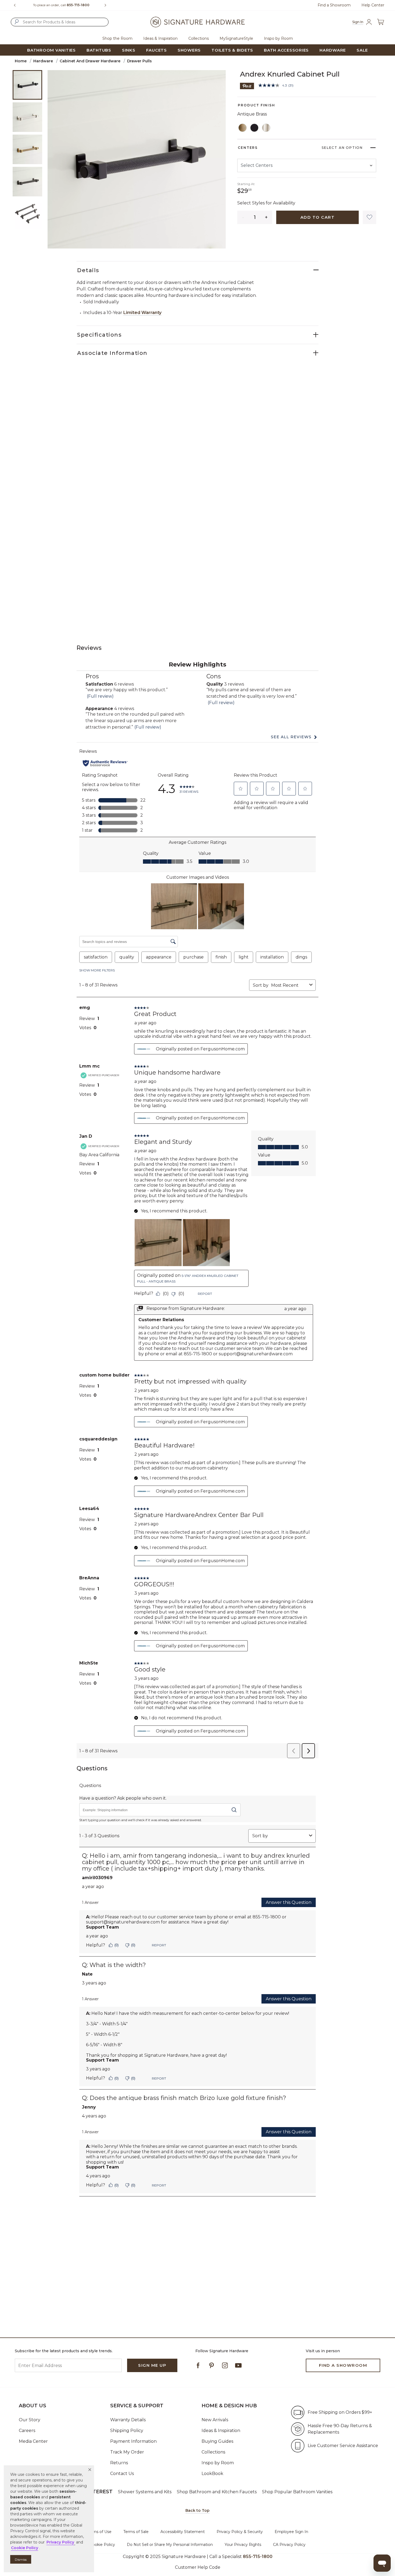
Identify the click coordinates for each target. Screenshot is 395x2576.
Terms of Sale (136, 2532)
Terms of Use (99, 2532)
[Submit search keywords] (17, 22)
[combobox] (60, 22)
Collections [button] (199, 38)
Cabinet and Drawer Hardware (90, 61)
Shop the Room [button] (117, 38)
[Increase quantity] (266, 217)
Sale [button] (362, 50)
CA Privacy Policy (289, 2545)
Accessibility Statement (183, 2532)
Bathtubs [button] (99, 50)
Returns (119, 2463)
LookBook (212, 2474)
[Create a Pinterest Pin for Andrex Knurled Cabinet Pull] (247, 86)
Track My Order (127, 2452)
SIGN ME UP (152, 2365)
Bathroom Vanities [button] (51, 50)
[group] (61, 5)
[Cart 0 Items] (380, 22)
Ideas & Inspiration (221, 2431)
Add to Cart (318, 217)
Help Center (373, 5)
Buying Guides (217, 2441)
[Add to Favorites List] (369, 217)
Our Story (30, 2420)
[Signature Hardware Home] (198, 22)
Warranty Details (128, 2420)
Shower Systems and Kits (145, 2492)
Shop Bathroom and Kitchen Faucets (217, 2492)
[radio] (243, 128)
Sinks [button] (129, 50)
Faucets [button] (157, 50)
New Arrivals (215, 2420)
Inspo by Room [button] (278, 38)
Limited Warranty (142, 313)
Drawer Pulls (139, 61)
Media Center (33, 2441)
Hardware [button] (333, 50)
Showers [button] (189, 50)
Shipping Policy (127, 2431)
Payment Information (133, 2441)
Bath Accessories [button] (286, 50)
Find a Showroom (334, 5)
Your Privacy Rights (243, 2545)
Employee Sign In (291, 2532)
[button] (90, 2470)
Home (21, 61)
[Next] (107, 5)
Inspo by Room (218, 2463)
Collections (213, 2452)
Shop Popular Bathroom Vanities (297, 2492)
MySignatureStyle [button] (236, 38)
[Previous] (15, 5)
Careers (27, 2431)
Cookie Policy (102, 2545)
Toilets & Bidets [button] (232, 50)
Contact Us (122, 2474)
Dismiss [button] (21, 2559)
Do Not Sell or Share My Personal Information (170, 2545)
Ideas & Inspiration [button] (160, 38)
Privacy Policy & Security (240, 2532)
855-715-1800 (78, 5)
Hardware (43, 61)
